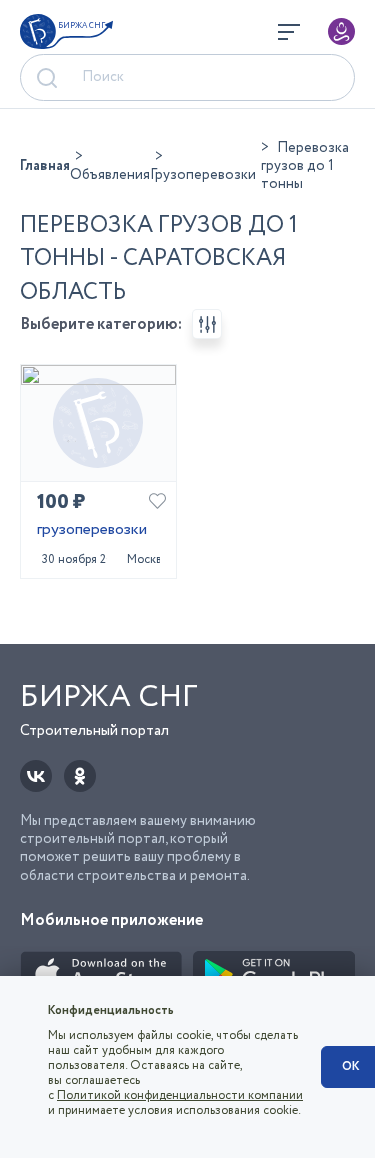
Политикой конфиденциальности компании (180, 1095)
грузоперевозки (92, 530)
